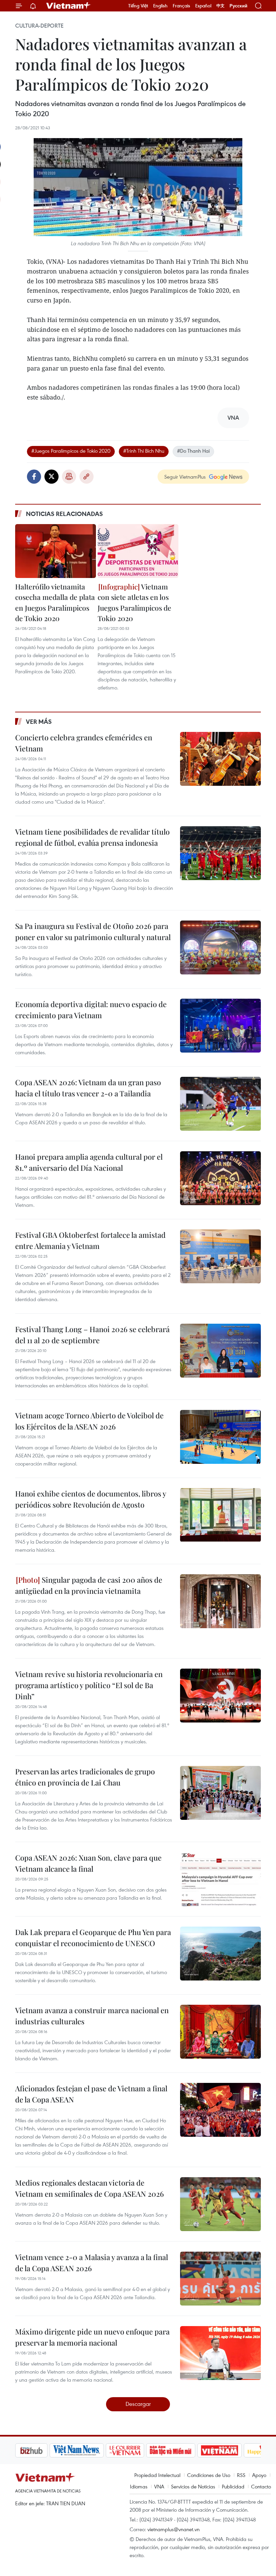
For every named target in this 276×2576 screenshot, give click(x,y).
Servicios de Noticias (193, 2486)
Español (203, 6)
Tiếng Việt (138, 6)
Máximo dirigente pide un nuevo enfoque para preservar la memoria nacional (92, 2337)
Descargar (138, 2404)
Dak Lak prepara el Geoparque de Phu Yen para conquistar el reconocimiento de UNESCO (93, 1938)
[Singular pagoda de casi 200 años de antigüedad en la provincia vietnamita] (220, 1601)
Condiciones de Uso (209, 2475)
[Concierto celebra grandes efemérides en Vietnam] (220, 759)
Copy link (87, 477)
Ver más (39, 721)
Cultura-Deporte (39, 26)
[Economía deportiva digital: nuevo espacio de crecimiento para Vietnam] (220, 1026)
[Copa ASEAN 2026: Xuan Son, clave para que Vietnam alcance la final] (220, 1879)
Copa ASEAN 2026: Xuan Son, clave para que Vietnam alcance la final (88, 1863)
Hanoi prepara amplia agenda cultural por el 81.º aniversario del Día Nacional (89, 1162)
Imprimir (69, 477)
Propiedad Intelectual (157, 2475)
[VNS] (42, 2450)
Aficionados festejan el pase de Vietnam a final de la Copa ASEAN (91, 2094)
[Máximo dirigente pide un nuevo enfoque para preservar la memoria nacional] (220, 2353)
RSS (241, 2475)
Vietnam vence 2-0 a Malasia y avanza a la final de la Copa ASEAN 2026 (92, 2263)
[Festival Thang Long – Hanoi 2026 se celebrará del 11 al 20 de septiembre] (220, 1351)
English (160, 6)
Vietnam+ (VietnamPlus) (69, 6)
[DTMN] (136, 2450)
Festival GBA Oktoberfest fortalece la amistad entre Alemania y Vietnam (90, 1240)
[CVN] (91, 2450)
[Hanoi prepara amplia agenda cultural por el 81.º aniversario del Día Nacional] (220, 1178)
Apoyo (259, 2475)
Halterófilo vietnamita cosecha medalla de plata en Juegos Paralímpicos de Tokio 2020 (55, 602)
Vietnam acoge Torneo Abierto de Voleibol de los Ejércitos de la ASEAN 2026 (89, 1421)
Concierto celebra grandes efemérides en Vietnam (84, 743)
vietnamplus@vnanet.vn (174, 2529)
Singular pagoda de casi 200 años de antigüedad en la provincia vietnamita (89, 1585)
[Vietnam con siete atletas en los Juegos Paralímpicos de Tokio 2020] (138, 551)
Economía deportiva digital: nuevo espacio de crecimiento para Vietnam (91, 1010)
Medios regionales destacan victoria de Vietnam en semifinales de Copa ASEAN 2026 (90, 2188)
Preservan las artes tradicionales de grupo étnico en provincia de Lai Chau (85, 1777)
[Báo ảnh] (185, 2450)
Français (181, 6)
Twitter (51, 477)
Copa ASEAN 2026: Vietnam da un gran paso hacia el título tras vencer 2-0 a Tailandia (88, 1088)
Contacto (261, 2486)
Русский (238, 6)
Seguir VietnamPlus (185, 477)
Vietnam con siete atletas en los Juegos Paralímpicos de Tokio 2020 (134, 602)
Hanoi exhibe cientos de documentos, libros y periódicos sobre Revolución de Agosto (91, 1499)
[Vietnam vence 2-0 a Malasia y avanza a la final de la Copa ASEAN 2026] (220, 2279)
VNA (159, 2486)
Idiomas (139, 2486)
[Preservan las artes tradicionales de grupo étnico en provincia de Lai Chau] (220, 1793)
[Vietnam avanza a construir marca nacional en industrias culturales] (220, 2032)
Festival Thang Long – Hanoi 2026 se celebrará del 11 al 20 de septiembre (92, 1335)
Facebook (34, 477)
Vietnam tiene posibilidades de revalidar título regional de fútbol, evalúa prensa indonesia (92, 837)
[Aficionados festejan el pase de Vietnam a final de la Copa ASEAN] (220, 2110)
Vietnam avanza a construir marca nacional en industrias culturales (92, 2016)
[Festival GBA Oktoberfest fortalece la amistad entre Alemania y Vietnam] (220, 1256)
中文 (220, 6)
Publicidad (233, 2486)
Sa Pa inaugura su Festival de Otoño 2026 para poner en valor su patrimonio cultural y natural (93, 931)
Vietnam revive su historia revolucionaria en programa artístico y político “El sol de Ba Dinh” (89, 1685)
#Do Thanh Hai (193, 451)
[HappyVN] (231, 2450)
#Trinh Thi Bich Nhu (144, 451)
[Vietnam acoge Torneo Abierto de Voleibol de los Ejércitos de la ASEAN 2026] (220, 1437)
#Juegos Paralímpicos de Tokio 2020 (71, 451)
